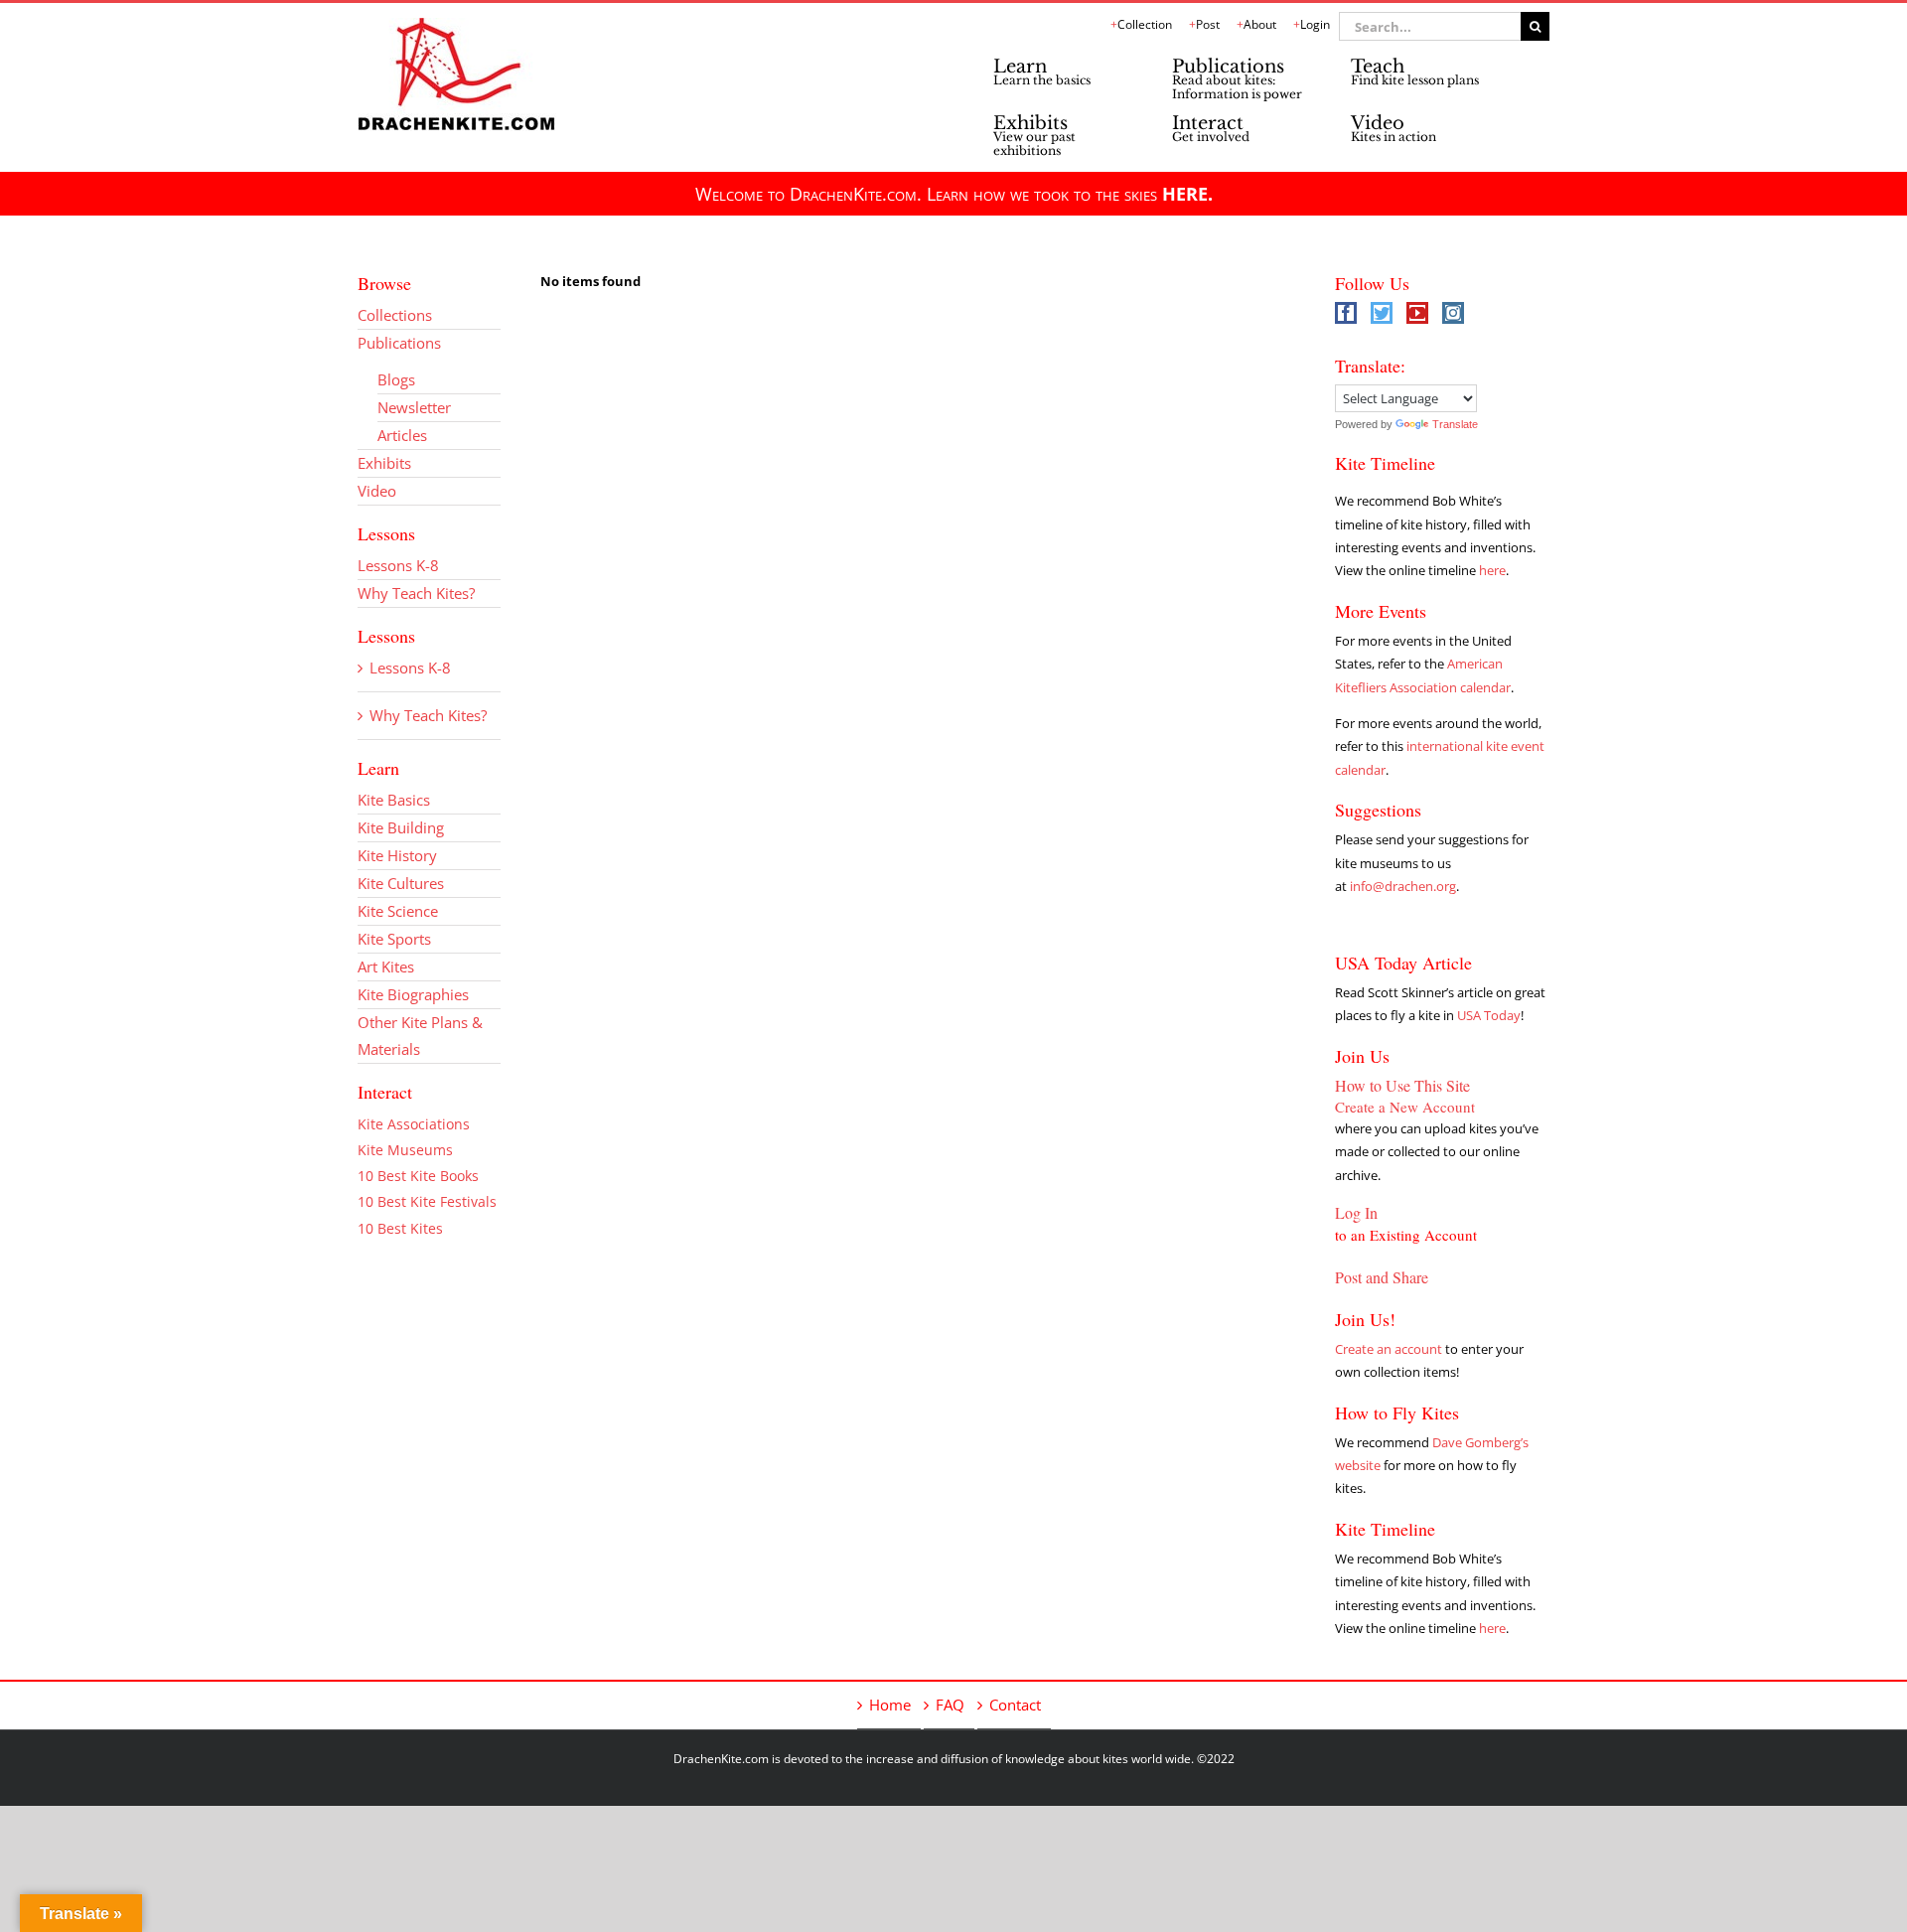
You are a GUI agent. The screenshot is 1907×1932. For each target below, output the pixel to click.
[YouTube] (1417, 313)
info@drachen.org (1403, 886)
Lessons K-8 (398, 565)
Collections (395, 315)
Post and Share (1382, 1277)
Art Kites (386, 966)
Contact (1015, 1705)
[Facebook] (1346, 313)
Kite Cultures (401, 883)
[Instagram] (1453, 313)
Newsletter (414, 407)
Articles (402, 435)
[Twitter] (1382, 313)
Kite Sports (394, 939)
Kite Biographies (413, 994)
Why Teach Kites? (416, 593)
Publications (399, 343)
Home (890, 1705)
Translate (1455, 424)
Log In (1356, 1212)
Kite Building (401, 827)
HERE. (1187, 194)
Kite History (397, 855)
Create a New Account (1405, 1107)
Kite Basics (394, 800)
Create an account (1389, 1349)
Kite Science (398, 911)
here (1492, 570)
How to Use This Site (1402, 1085)
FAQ (950, 1705)
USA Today (1489, 1015)
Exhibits (384, 463)
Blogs (396, 379)
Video (377, 491)
